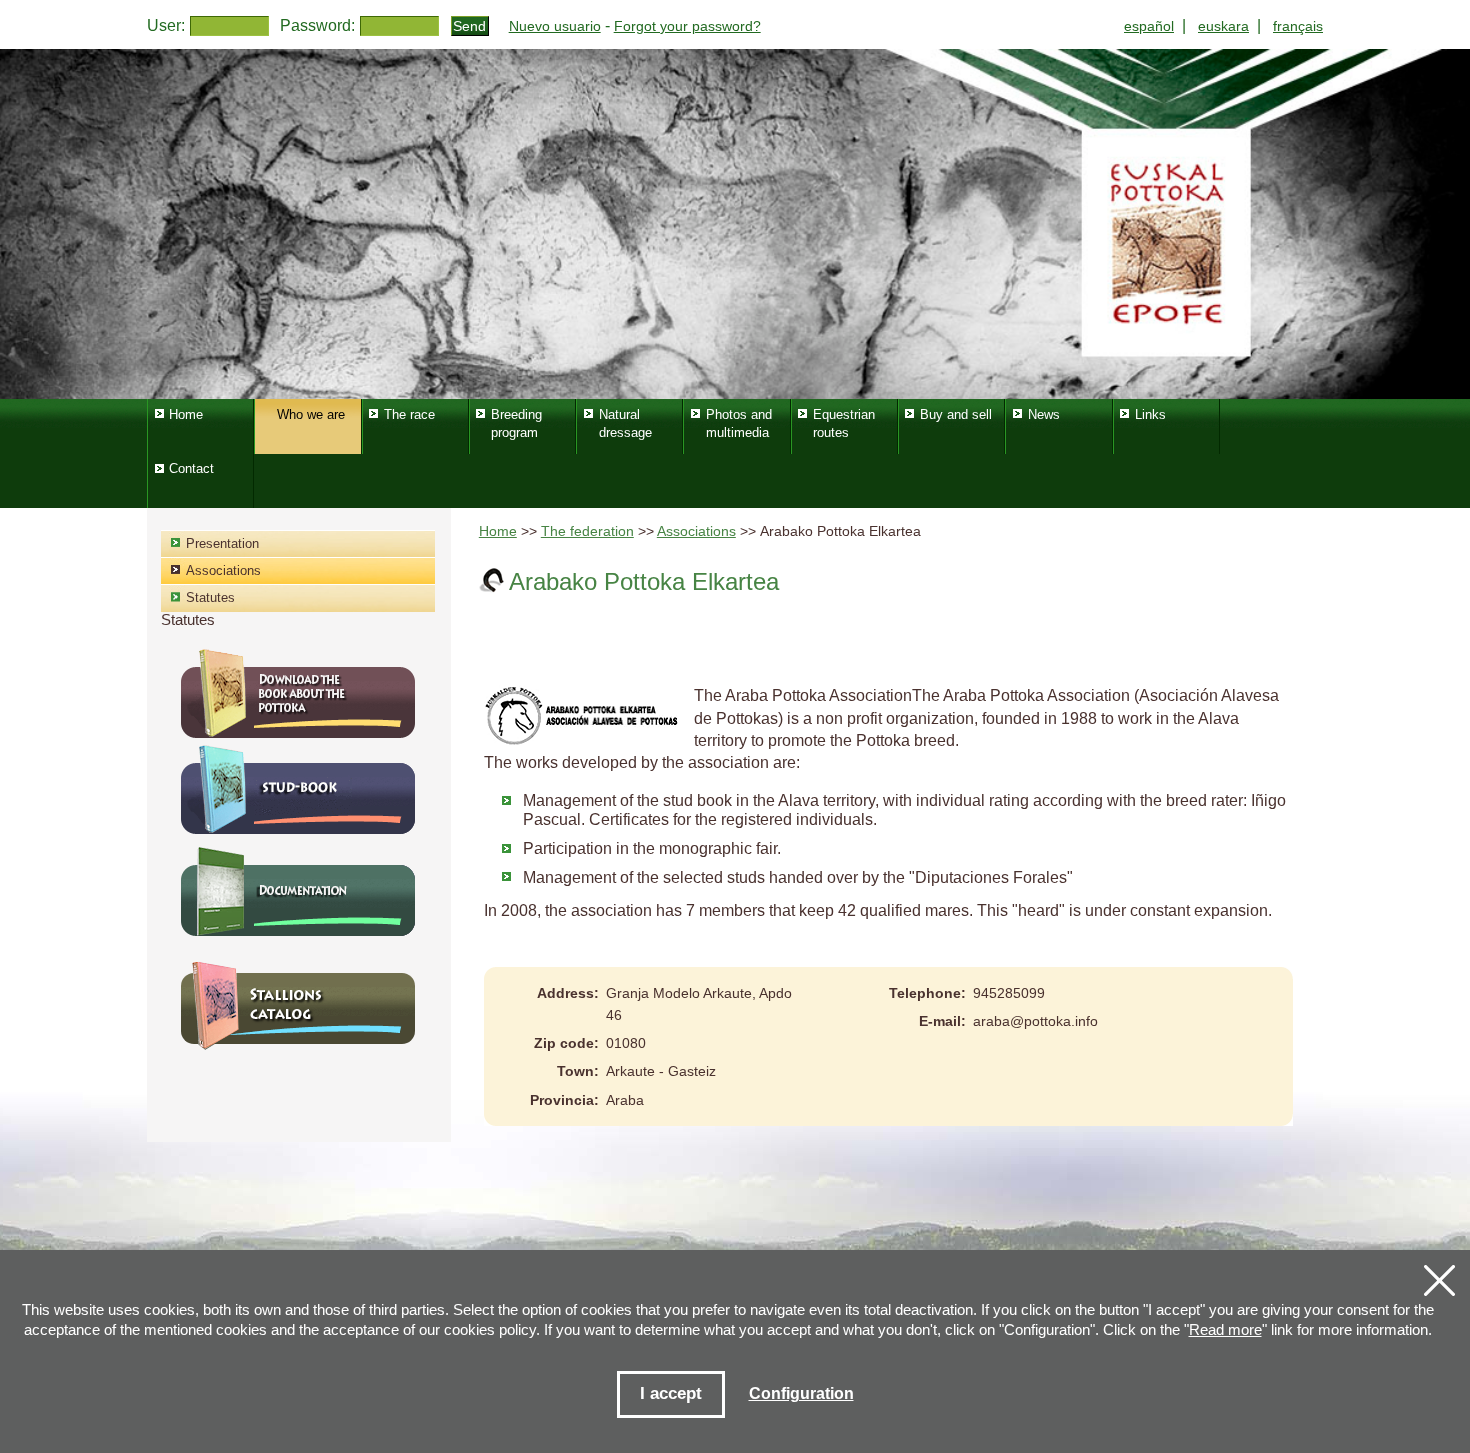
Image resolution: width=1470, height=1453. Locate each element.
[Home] (735, 224)
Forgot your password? (687, 26)
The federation (587, 531)
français (1298, 26)
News (1044, 414)
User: (166, 25)
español (1149, 26)
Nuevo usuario (555, 26)
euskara (1223, 26)
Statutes (210, 597)
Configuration (801, 1393)
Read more (1225, 1329)
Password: (317, 25)
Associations (696, 531)
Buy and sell (956, 414)
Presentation (222, 543)
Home (498, 531)
